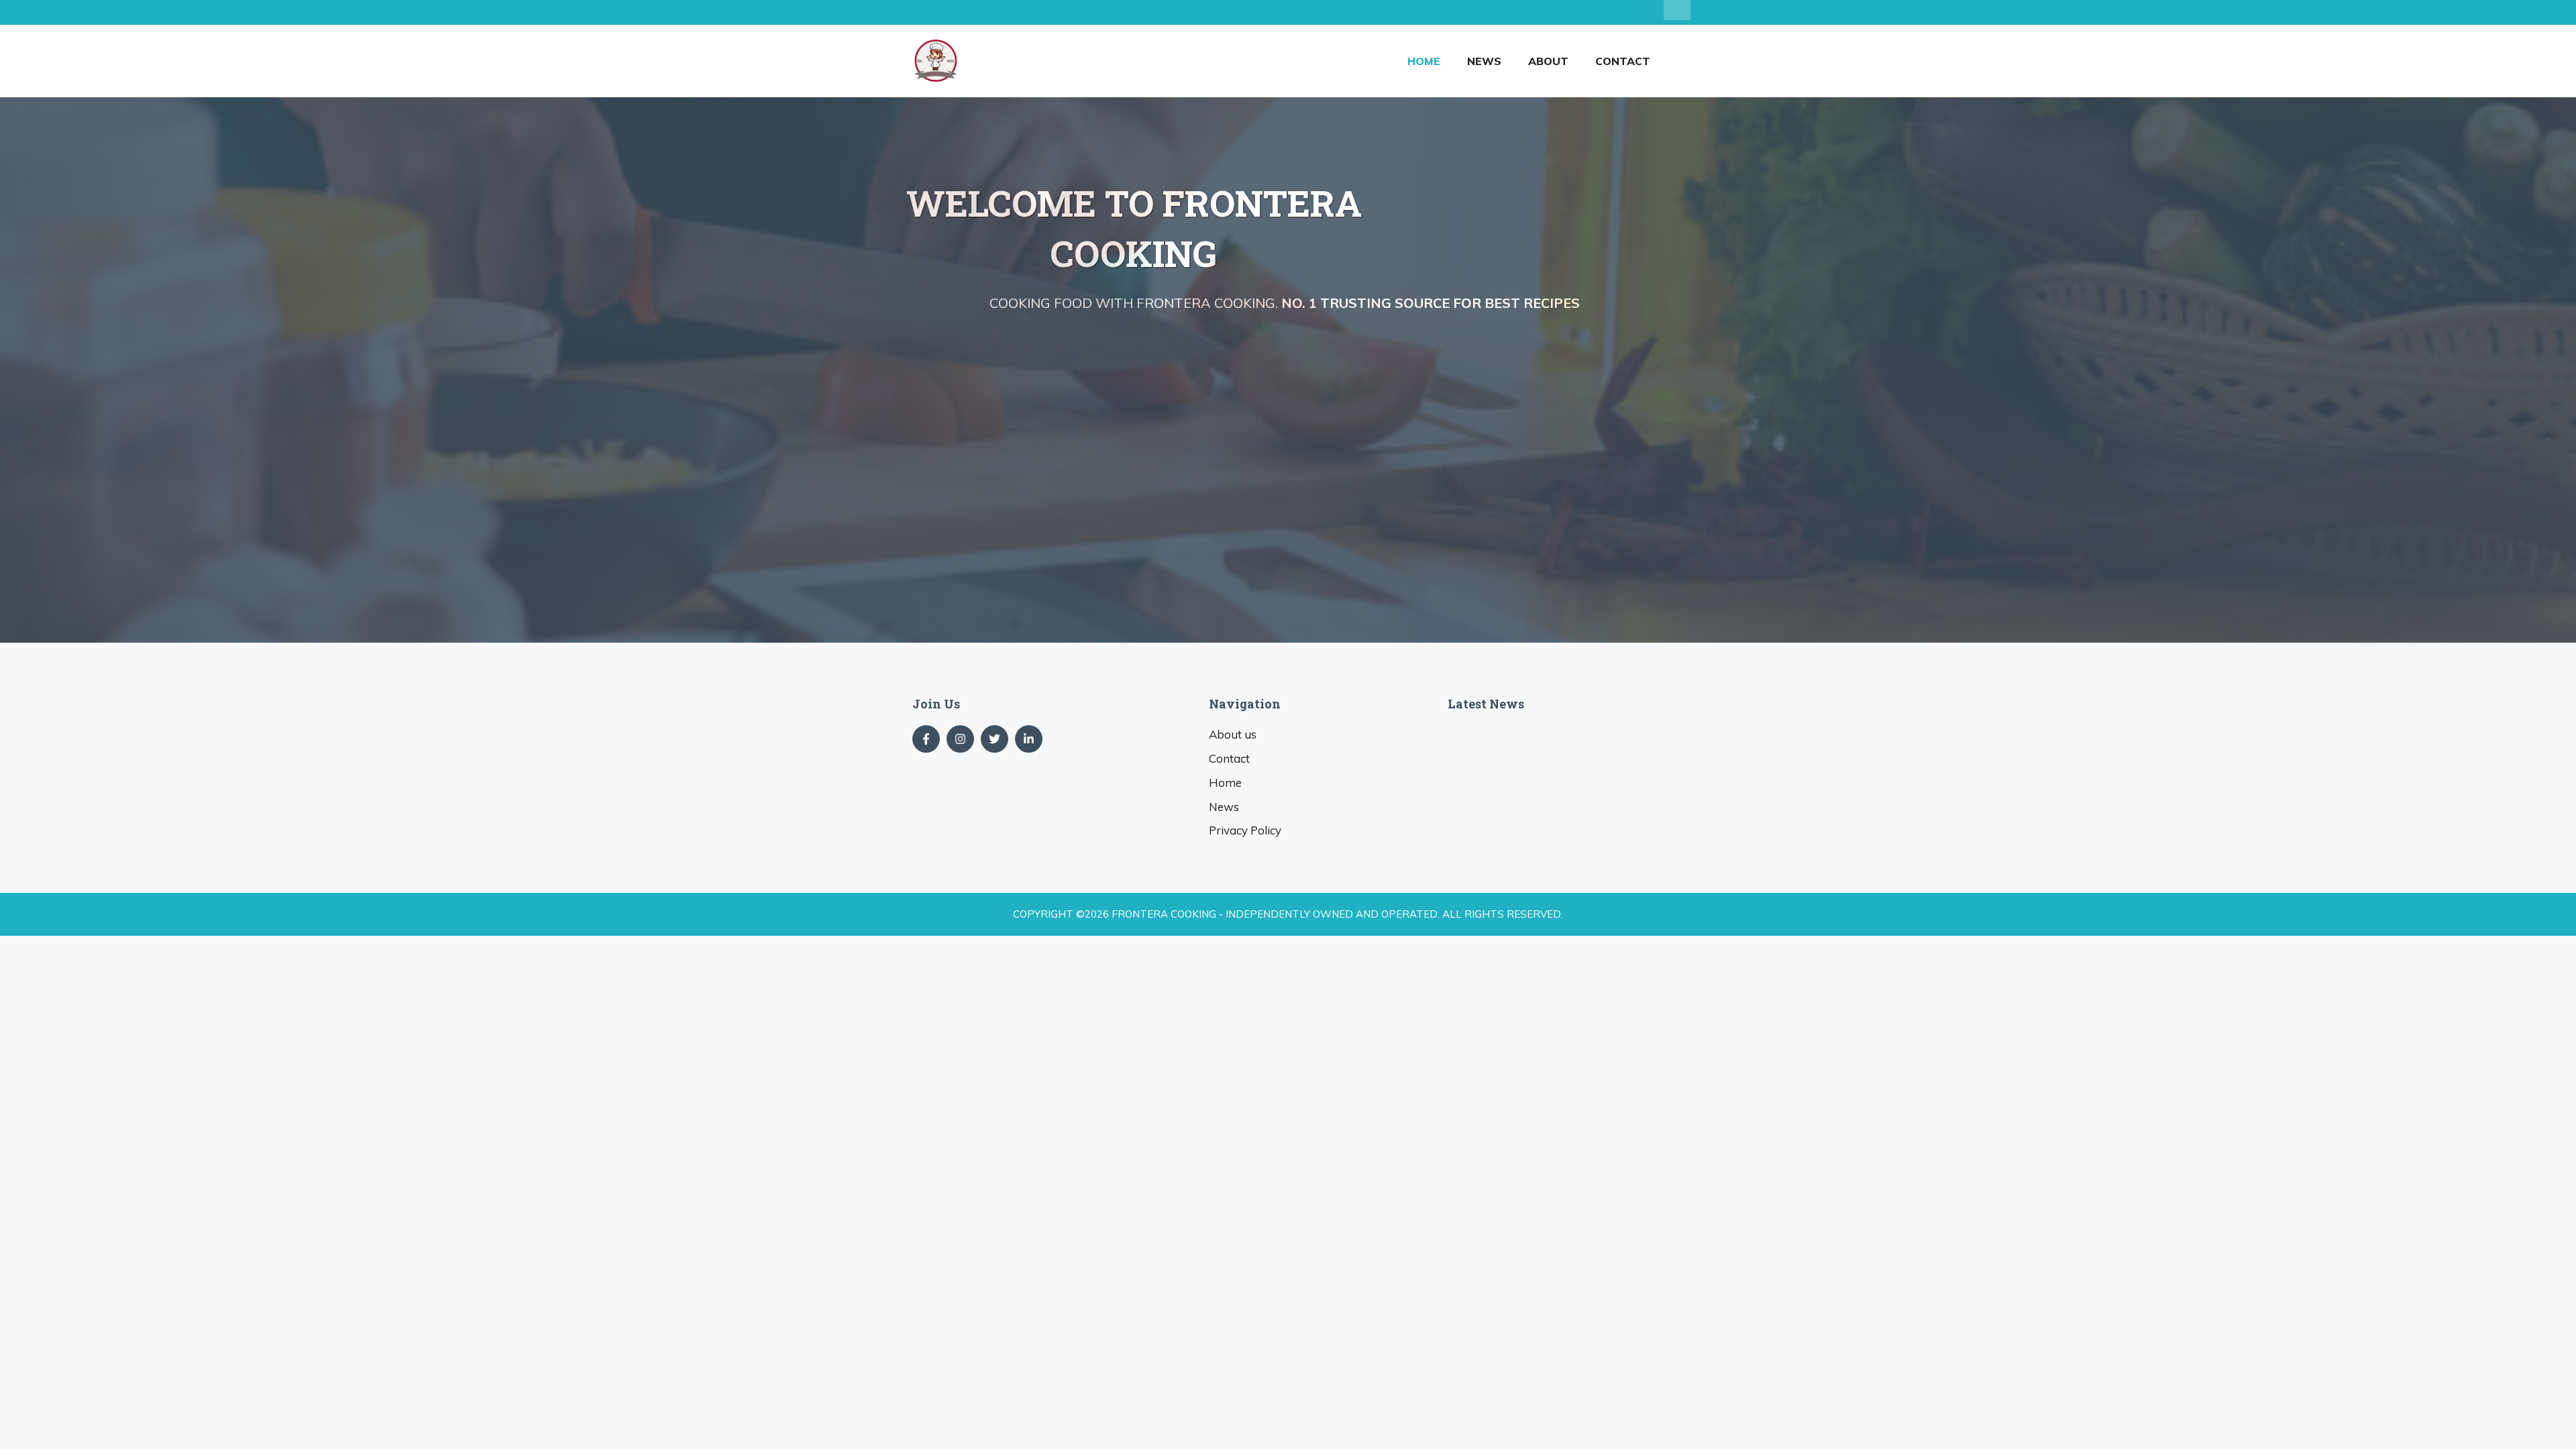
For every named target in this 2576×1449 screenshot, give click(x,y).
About (1548, 61)
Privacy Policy (1245, 830)
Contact (1623, 61)
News (1484, 61)
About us (1233, 734)
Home (1424, 61)
